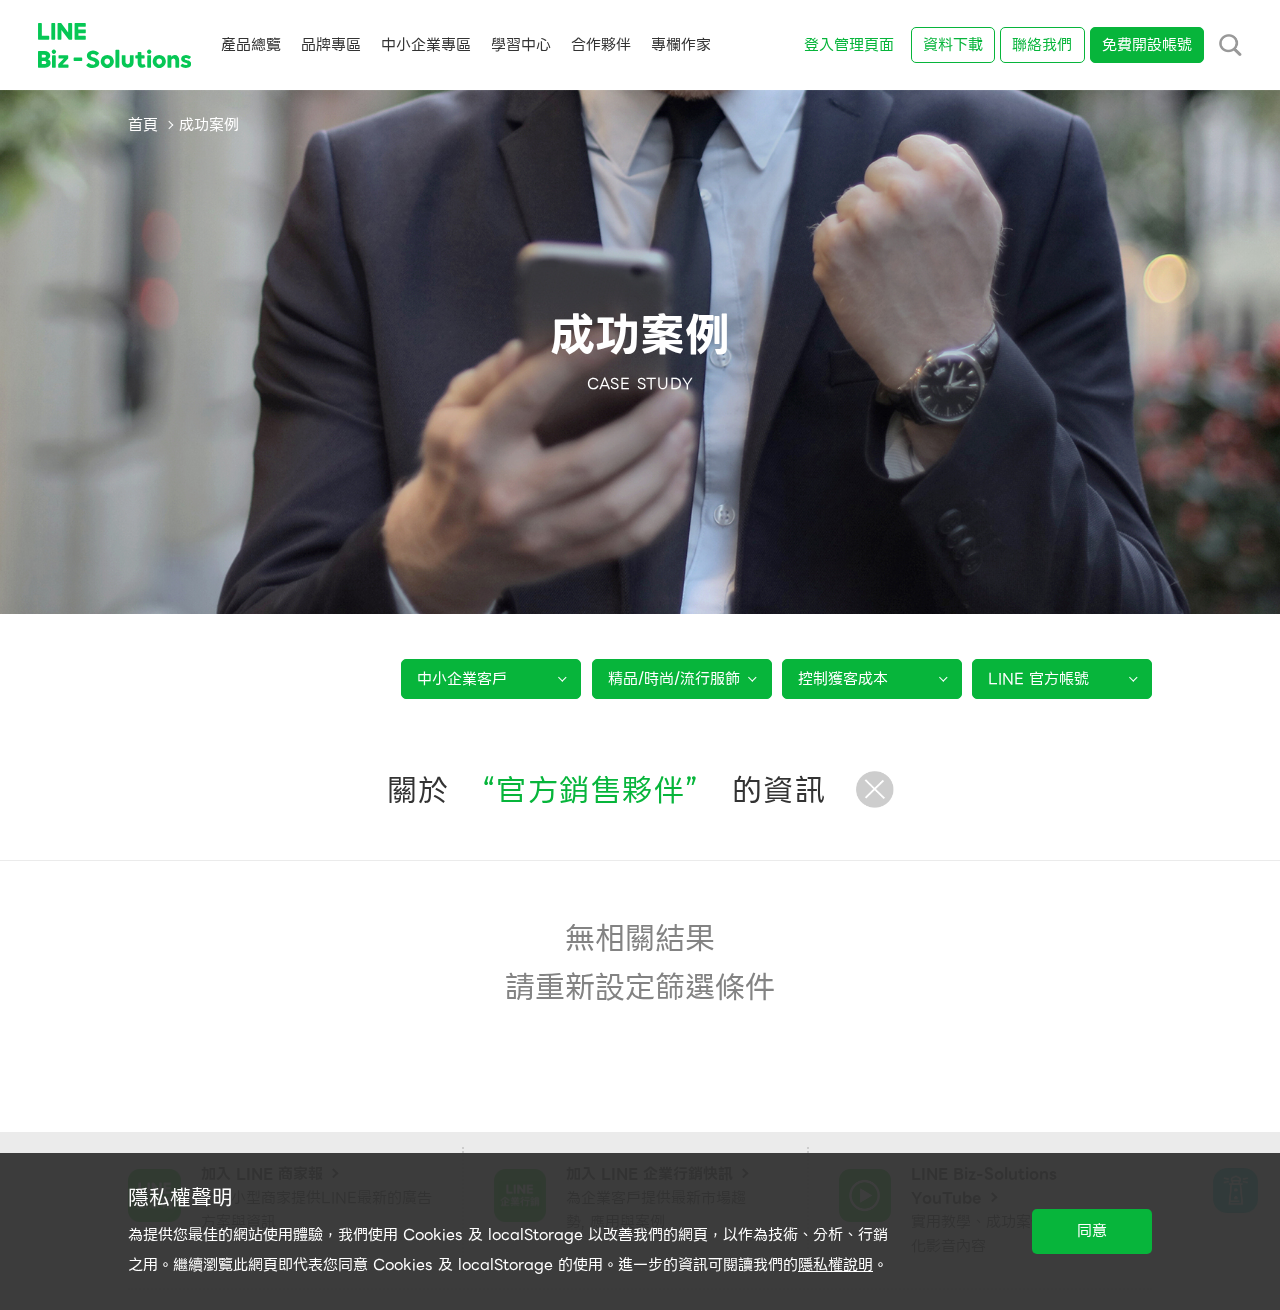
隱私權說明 (835, 1265)
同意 (1092, 1231)
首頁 (143, 125)
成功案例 (209, 125)
